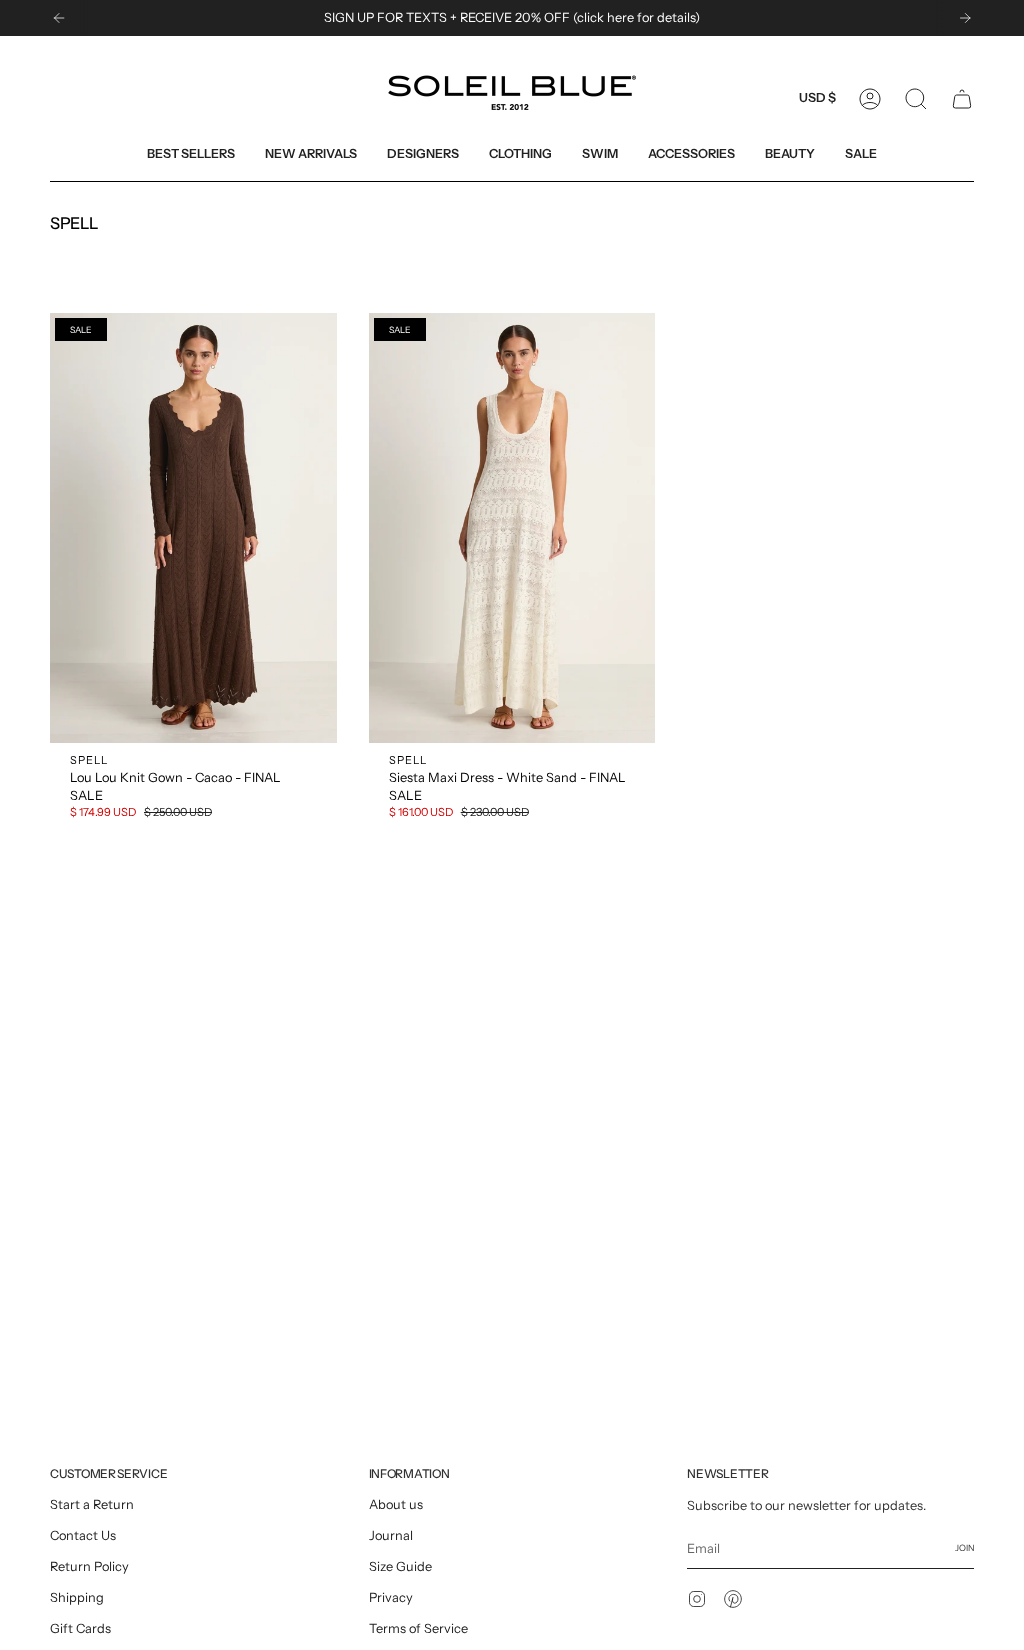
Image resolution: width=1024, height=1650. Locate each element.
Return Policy (89, 1566)
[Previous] (59, 18)
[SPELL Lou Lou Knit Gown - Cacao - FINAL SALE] (193, 528)
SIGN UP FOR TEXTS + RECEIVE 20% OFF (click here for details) (512, 17)
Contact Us (83, 1535)
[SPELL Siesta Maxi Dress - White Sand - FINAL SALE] (512, 528)
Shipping (77, 1597)
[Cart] (962, 99)
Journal (391, 1535)
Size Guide (400, 1566)
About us (396, 1504)
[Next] (965, 18)
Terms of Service (418, 1628)
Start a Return (92, 1504)
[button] (423, 153)
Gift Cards (80, 1628)
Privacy (391, 1597)
